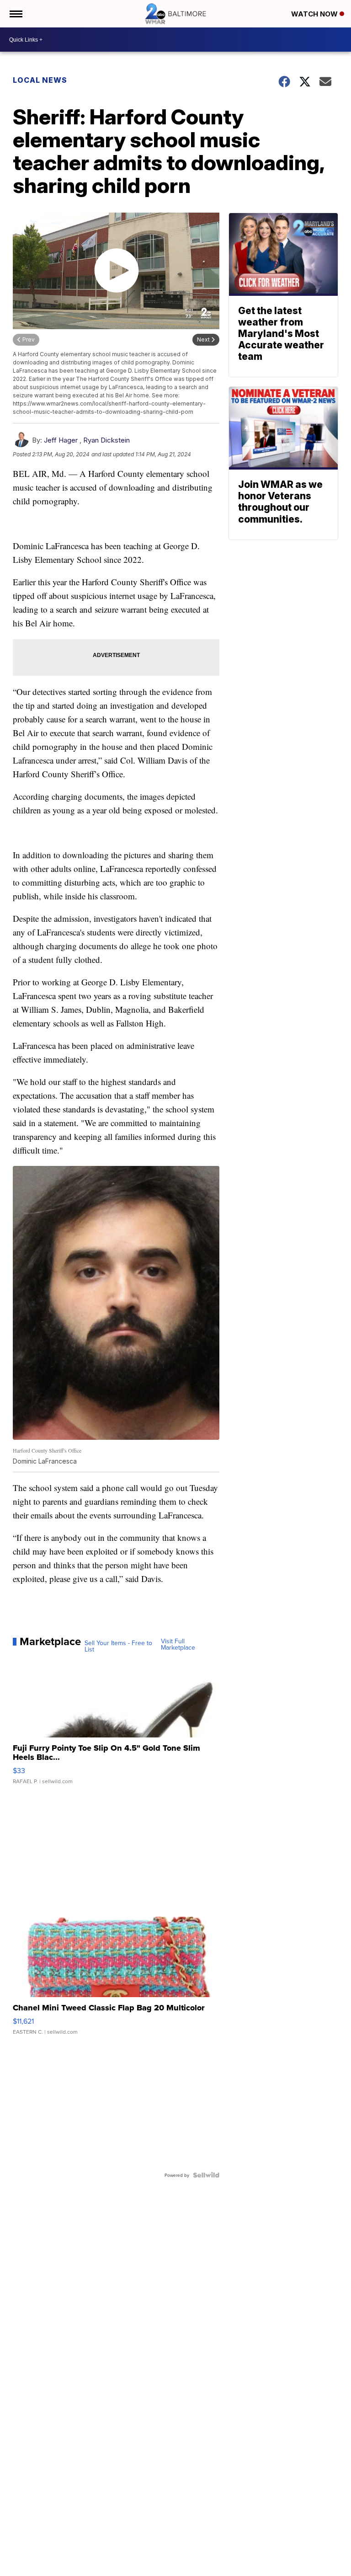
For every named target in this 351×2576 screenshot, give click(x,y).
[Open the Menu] (15, 14)
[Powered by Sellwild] (206, 2175)
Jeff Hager (61, 440)
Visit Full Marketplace (178, 1644)
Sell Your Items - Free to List (118, 1646)
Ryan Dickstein (106, 440)
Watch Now (315, 14)
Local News (40, 80)
